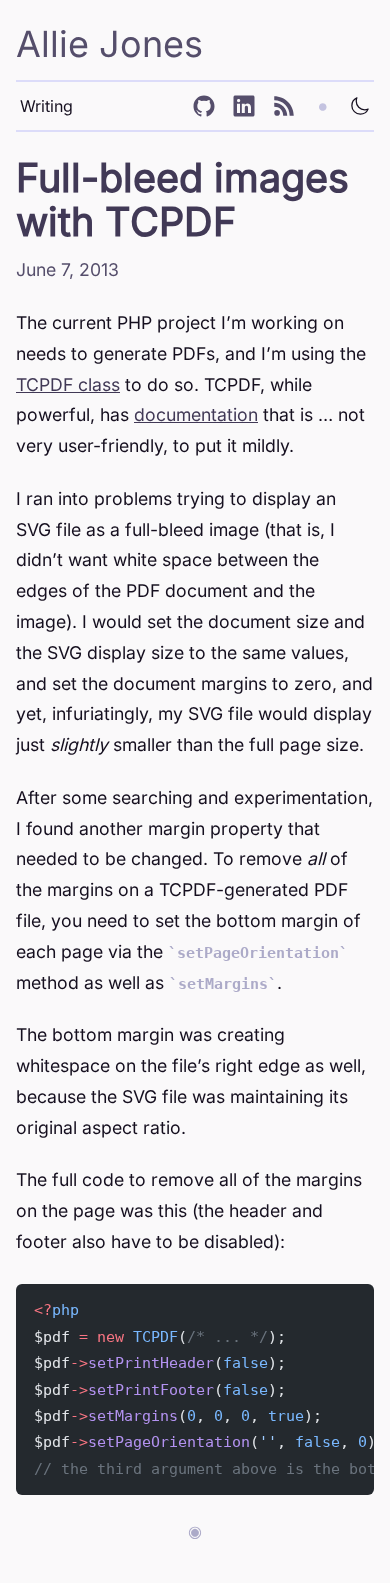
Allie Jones (109, 44)
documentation (196, 414)
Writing (46, 106)
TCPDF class (68, 384)
